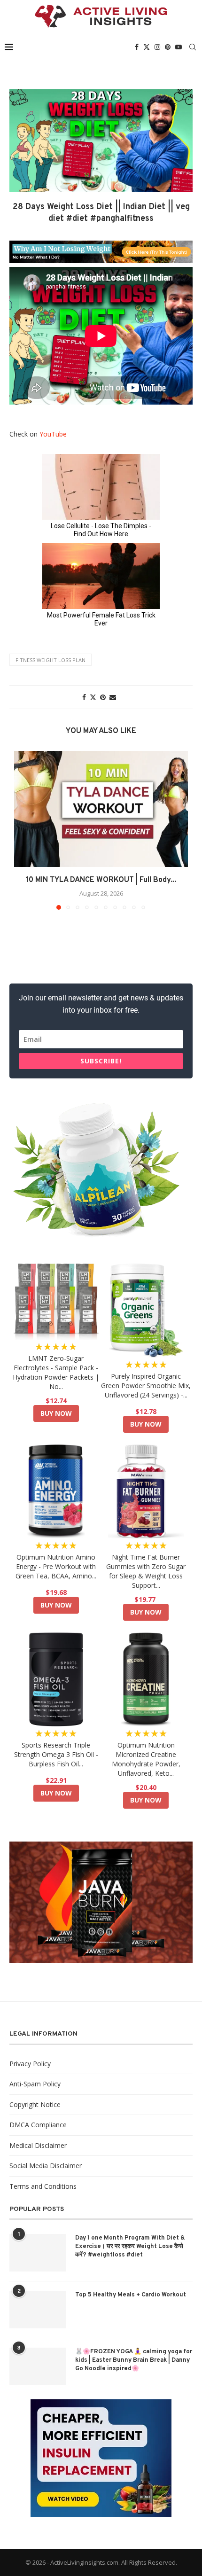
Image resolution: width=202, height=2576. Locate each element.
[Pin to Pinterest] (103, 697)
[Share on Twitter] (93, 697)
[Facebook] (137, 47)
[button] (22, 830)
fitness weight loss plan (50, 660)
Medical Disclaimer (38, 2145)
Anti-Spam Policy (35, 2084)
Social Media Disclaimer (46, 2166)
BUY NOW (56, 1413)
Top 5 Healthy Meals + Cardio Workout (131, 2295)
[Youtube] (179, 47)
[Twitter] (147, 47)
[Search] (193, 47)
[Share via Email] (113, 697)
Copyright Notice (35, 2104)
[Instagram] (157, 47)
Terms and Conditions (43, 2186)
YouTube (53, 434)
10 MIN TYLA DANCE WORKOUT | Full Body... (101, 880)
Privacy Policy (30, 2064)
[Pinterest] (168, 47)
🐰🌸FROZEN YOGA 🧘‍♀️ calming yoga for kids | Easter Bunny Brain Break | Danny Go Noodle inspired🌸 (134, 2360)
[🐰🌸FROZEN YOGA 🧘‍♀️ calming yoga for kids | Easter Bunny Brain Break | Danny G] (38, 2366)
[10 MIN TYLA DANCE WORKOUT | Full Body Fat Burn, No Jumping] (101, 809)
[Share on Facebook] (84, 697)
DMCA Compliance (38, 2125)
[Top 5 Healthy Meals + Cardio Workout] (38, 2310)
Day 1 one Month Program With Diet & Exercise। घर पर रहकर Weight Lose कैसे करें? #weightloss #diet (130, 2247)
